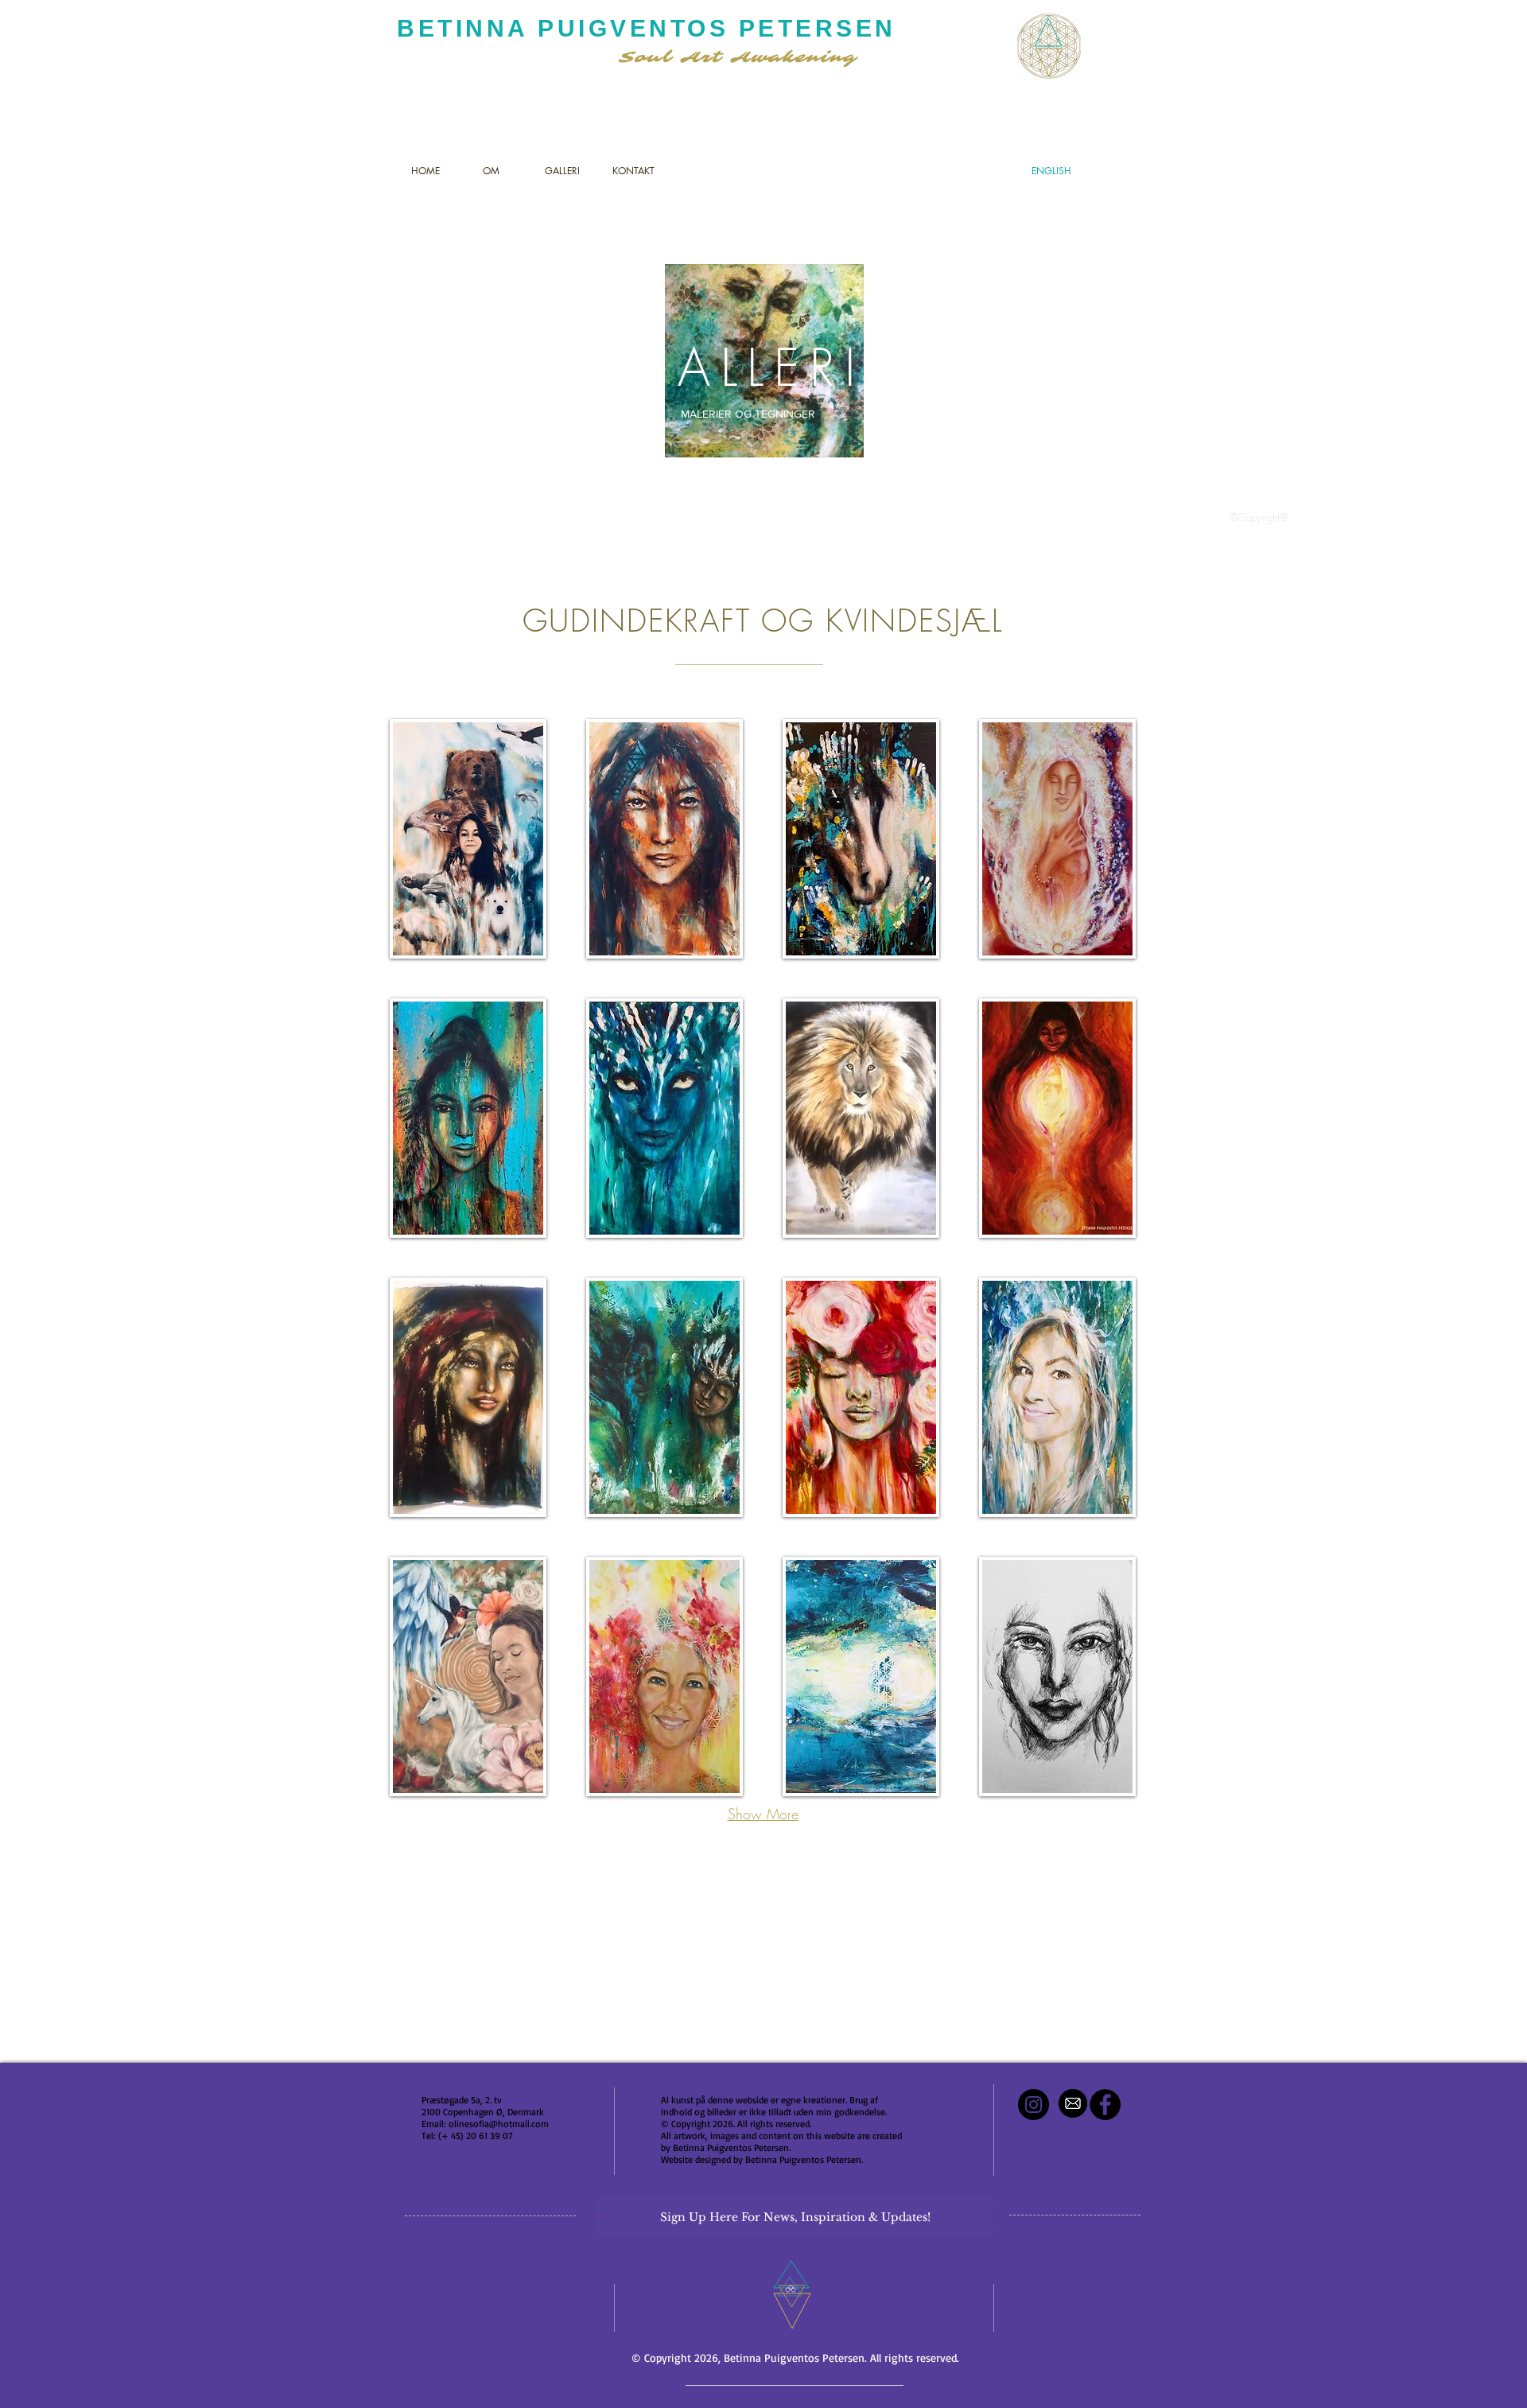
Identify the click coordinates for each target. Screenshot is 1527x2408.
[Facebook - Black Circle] (1105, 2105)
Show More (763, 1814)
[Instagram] (1034, 2105)
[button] (468, 839)
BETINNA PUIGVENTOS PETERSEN (647, 28)
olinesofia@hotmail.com (499, 2124)
